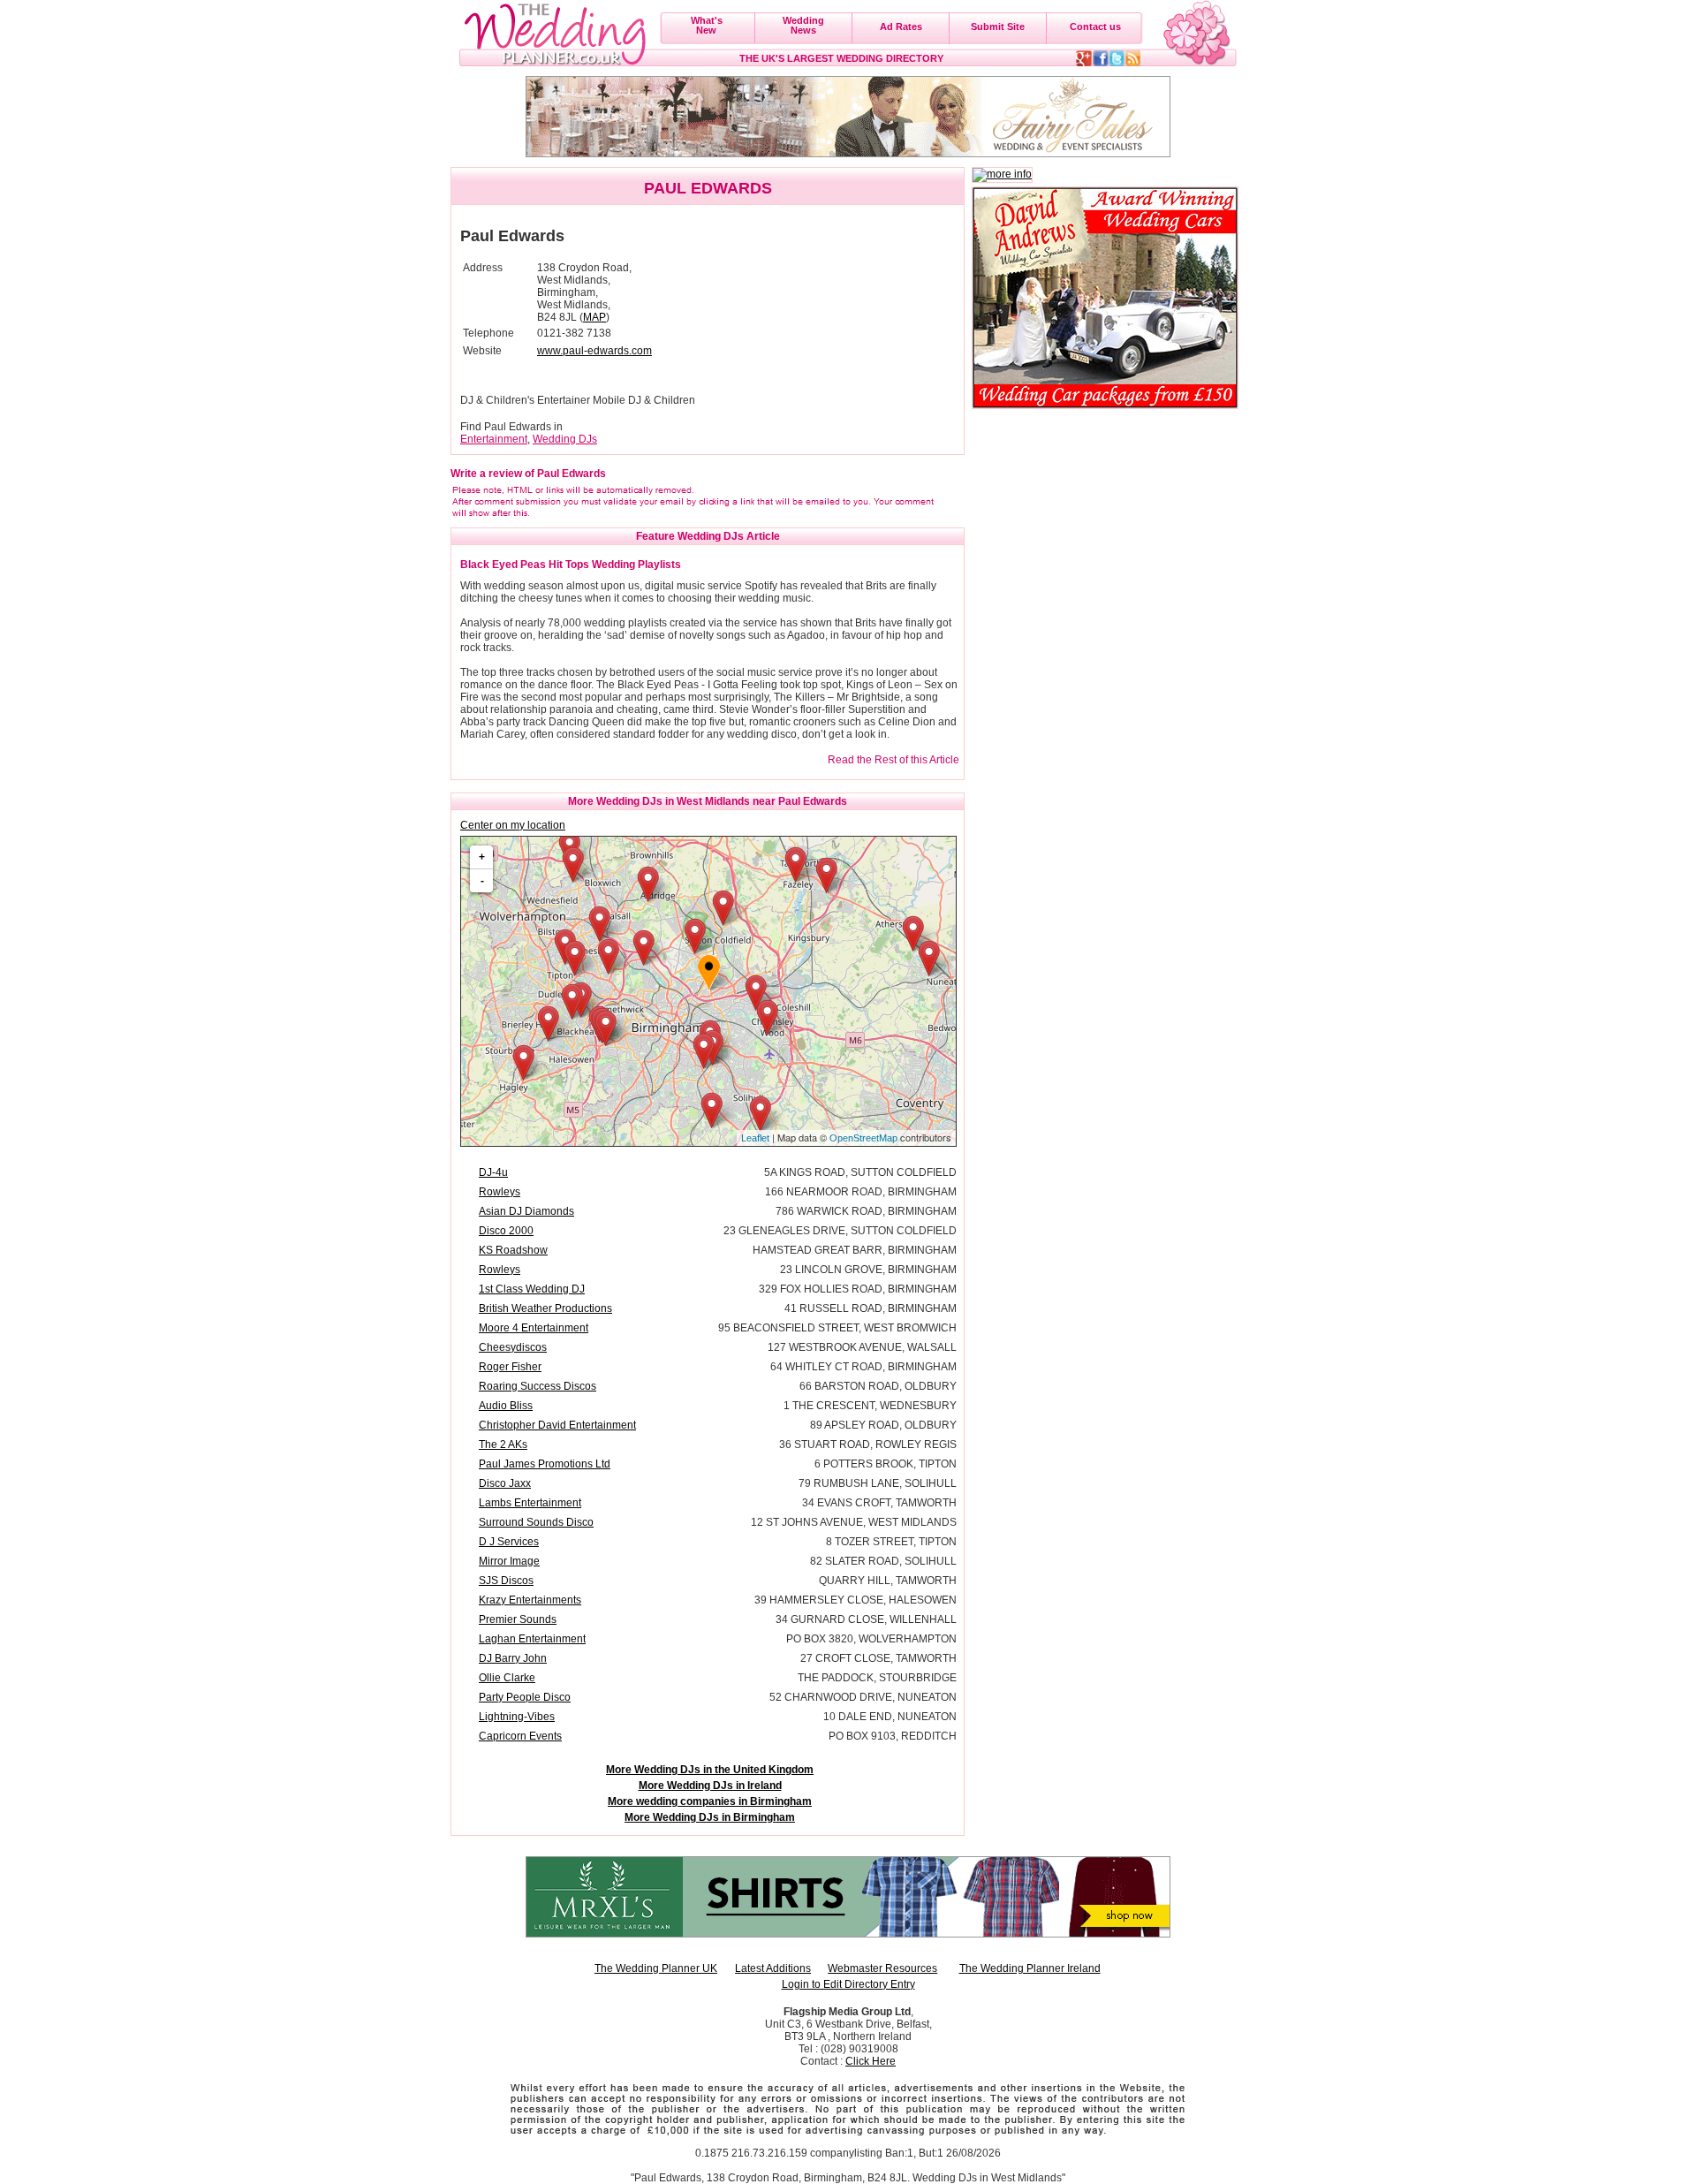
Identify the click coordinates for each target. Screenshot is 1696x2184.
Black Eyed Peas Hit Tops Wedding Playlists (571, 565)
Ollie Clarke (507, 1678)
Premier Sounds (518, 1619)
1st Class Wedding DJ (532, 1289)
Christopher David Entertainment (557, 1425)
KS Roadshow (513, 1250)
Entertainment (494, 439)
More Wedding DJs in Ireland (710, 1786)
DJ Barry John (513, 1658)
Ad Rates (901, 27)
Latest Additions (773, 1968)
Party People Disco (525, 1697)
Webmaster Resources (882, 1968)
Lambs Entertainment (530, 1503)
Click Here (871, 2061)
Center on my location (513, 825)
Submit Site (998, 27)
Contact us (1095, 27)
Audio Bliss (506, 1406)
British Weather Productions (545, 1308)
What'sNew (707, 25)
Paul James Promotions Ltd (545, 1464)
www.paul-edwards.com (594, 351)
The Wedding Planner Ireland (1030, 1968)
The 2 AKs (503, 1445)
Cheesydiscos (513, 1347)
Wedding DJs (565, 439)
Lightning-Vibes (517, 1717)
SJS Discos (506, 1581)
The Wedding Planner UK (656, 1968)
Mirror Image (509, 1561)
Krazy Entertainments (530, 1600)
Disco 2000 (506, 1231)
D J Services (509, 1542)
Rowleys (500, 1192)
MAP (594, 317)
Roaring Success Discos (538, 1386)
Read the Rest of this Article (893, 760)
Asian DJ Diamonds (526, 1211)
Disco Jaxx (505, 1483)
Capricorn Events (520, 1736)
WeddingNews (803, 25)
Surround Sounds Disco (536, 1522)
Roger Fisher (510, 1367)
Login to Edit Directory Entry (848, 1984)
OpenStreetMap (863, 1138)
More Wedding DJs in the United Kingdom (710, 1770)
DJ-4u (493, 1172)
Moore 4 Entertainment (534, 1328)
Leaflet (755, 1138)
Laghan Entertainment (532, 1639)
